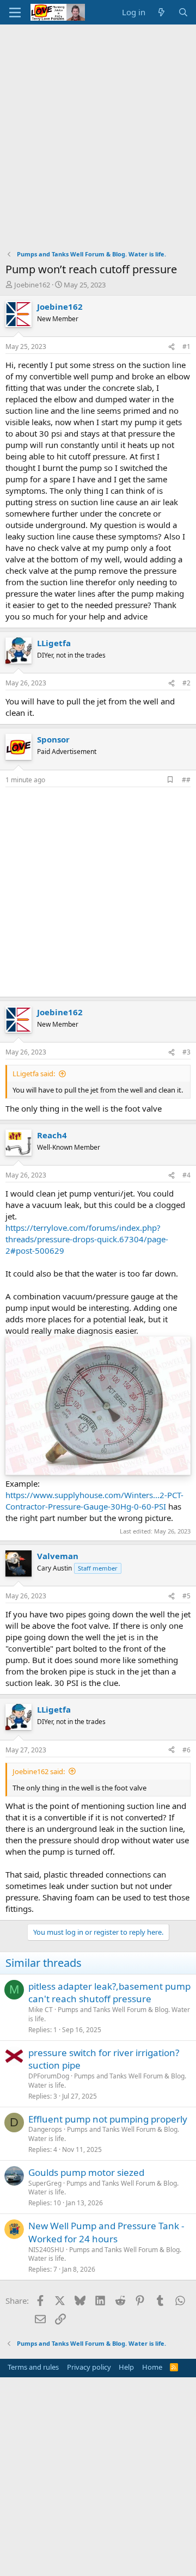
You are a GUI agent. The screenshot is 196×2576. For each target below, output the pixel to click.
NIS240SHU (46, 2250)
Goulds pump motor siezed (86, 2172)
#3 (186, 1052)
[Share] (171, 347)
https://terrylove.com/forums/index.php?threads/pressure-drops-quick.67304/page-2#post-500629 (87, 1239)
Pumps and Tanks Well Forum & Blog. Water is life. (109, 2014)
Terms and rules (33, 2367)
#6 (186, 1750)
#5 (186, 1596)
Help (126, 2367)
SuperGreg (45, 2183)
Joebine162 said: (39, 1771)
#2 (186, 683)
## (186, 780)
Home (152, 2367)
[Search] (183, 12)
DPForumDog (49, 2076)
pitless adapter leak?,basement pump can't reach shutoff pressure (109, 1993)
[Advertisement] (98, 128)
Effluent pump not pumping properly (108, 2119)
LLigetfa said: (34, 1074)
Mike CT (41, 2010)
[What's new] (161, 12)
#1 (186, 346)
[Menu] (15, 13)
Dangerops (45, 2129)
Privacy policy (89, 2367)
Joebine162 (32, 285)
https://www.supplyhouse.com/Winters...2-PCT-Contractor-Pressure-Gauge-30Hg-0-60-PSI (94, 1501)
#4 (186, 1175)
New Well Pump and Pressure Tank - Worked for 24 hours (106, 2232)
